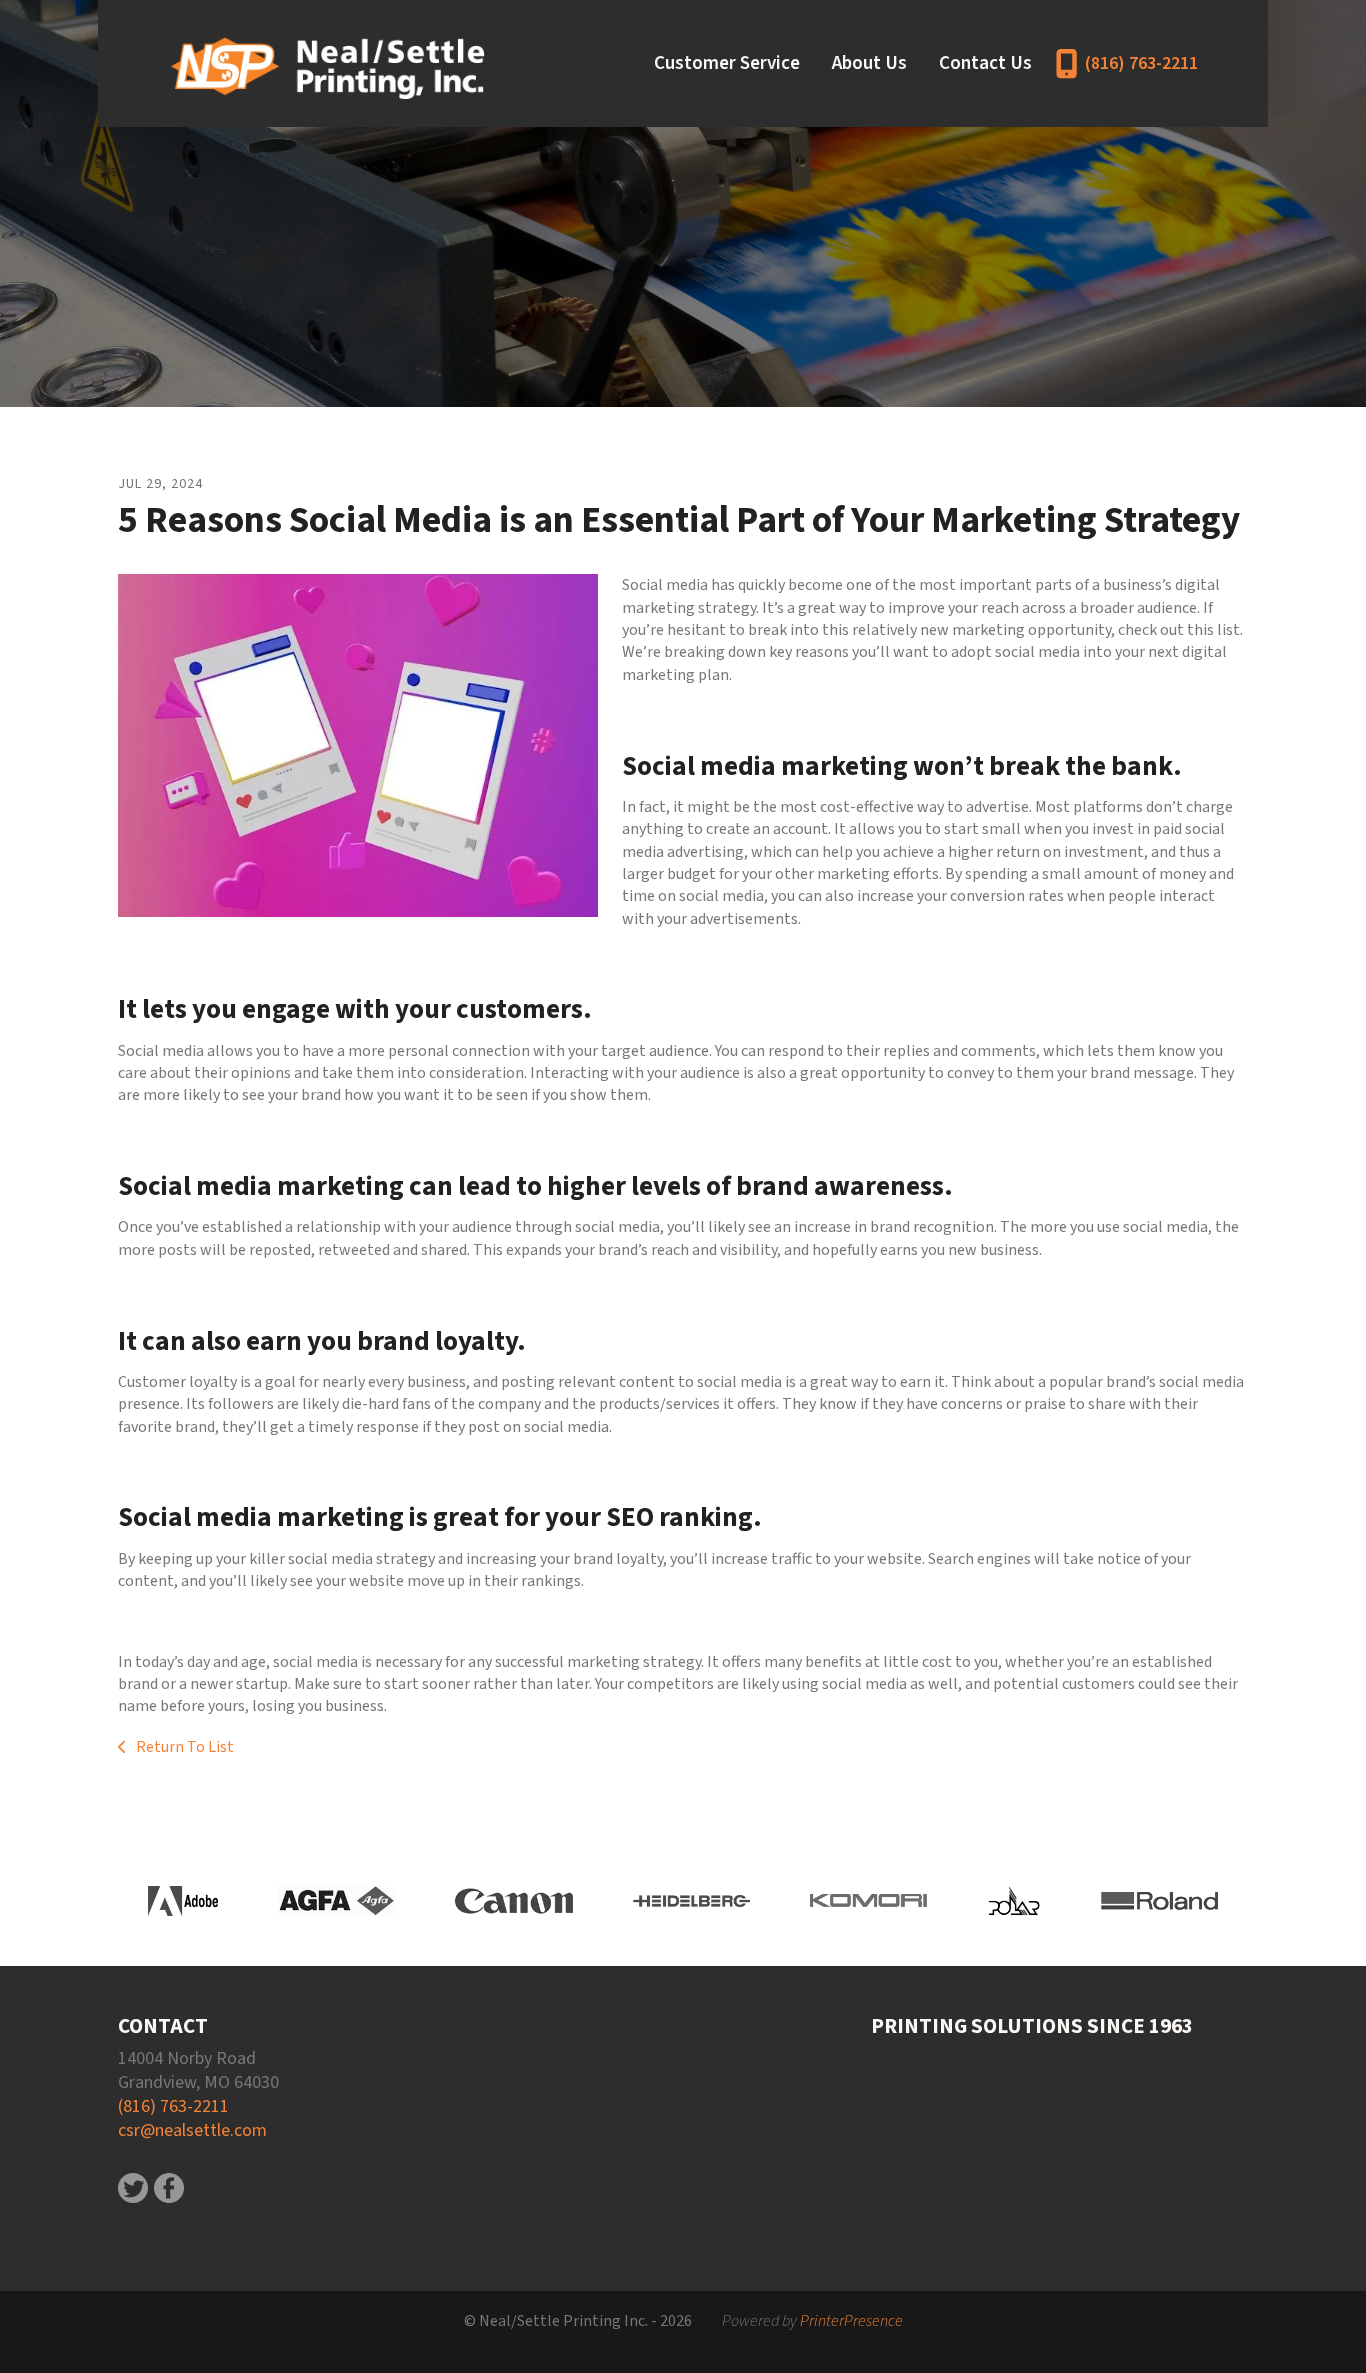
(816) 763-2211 (1141, 63)
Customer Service (727, 63)
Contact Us (985, 63)
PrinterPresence (851, 2321)
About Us (869, 63)
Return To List (183, 1747)
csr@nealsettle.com (192, 2130)
